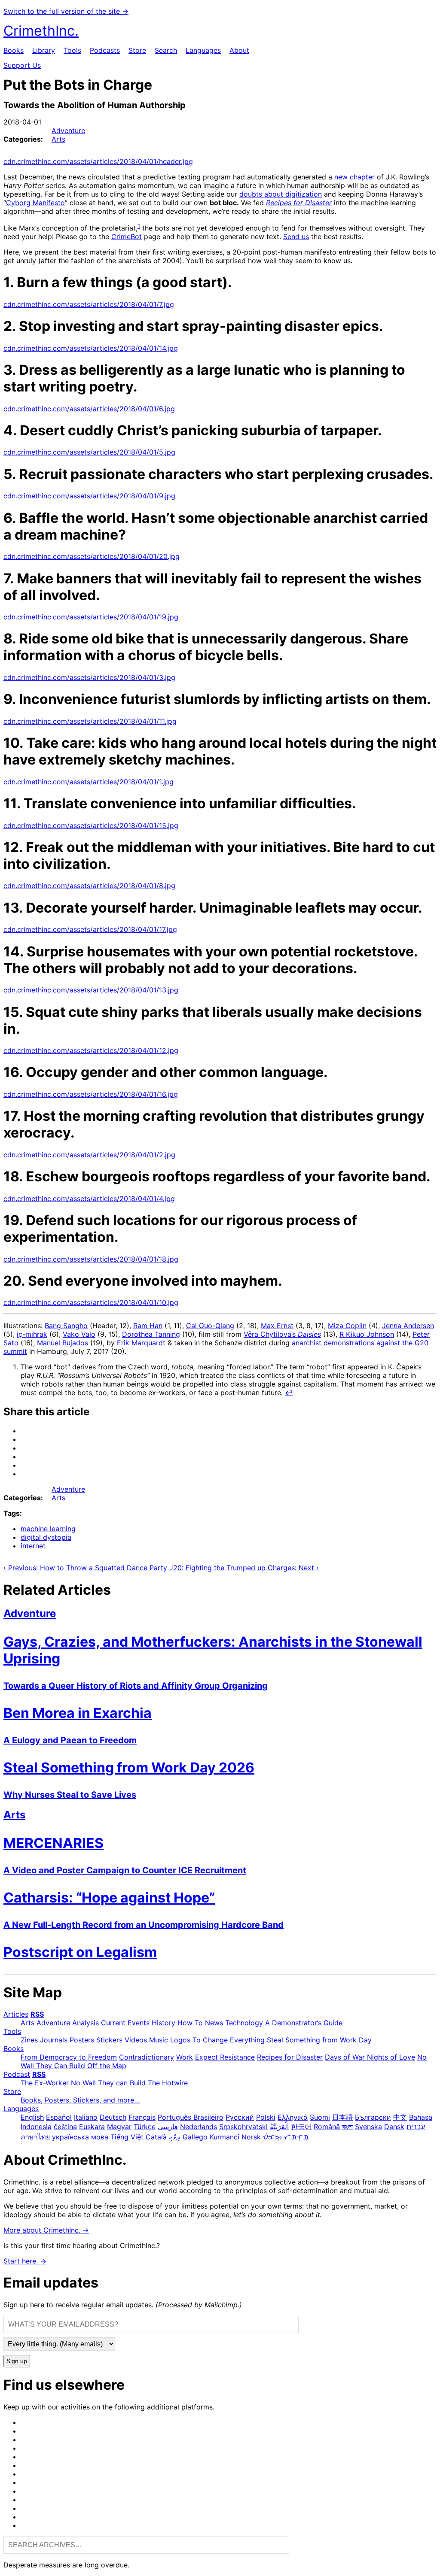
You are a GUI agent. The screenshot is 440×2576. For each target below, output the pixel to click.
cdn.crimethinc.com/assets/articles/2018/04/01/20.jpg (92, 556)
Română (327, 2127)
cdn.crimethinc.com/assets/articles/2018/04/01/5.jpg (89, 452)
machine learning (48, 1529)
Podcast (17, 2074)
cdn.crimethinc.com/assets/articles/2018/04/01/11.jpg (90, 721)
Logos (180, 2040)
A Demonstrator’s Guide (304, 2023)
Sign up (17, 2361)
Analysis (86, 2023)
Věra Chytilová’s (282, 1334)
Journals (54, 2040)
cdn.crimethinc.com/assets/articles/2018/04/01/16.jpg (91, 1094)
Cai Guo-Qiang (210, 1326)
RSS (37, 2014)
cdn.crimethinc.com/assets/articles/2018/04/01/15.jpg (91, 825)
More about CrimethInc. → (46, 2230)
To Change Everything (229, 2040)
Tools (72, 50)
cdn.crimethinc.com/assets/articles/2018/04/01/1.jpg (89, 782)
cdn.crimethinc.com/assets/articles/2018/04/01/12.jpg (91, 1050)
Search (166, 50)
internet (33, 1546)
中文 (400, 2117)
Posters (82, 2040)
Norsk (251, 2137)
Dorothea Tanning (151, 1334)
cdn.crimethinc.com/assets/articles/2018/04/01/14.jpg (91, 348)
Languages (203, 50)
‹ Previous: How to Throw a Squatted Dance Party (85, 1568)
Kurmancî (225, 2137)
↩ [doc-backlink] (289, 1393)
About (239, 50)
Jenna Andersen (408, 1326)
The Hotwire (168, 2083)
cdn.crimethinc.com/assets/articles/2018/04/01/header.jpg (98, 161)
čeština (65, 2127)
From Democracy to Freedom (69, 2057)
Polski (266, 2117)
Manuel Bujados (63, 1343)
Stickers (109, 2040)
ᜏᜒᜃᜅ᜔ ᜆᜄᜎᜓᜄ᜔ (286, 2137)
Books (14, 50)
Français (142, 2117)
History (163, 2023)
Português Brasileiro (191, 2117)
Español (59, 2117)
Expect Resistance (225, 2057)
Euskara (92, 2127)
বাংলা (347, 2127)
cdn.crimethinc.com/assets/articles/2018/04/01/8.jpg (89, 886)
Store (137, 50)
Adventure (68, 130)
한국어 (301, 2127)
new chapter (354, 177)
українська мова (80, 2137)
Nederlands (199, 2127)
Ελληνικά (293, 2117)
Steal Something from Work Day (319, 2040)
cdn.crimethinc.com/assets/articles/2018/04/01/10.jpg (91, 1302)
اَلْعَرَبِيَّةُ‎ (279, 2127)
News (214, 2023)
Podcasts (105, 50)
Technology (244, 2023)
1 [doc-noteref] (139, 226)
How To (190, 2023)
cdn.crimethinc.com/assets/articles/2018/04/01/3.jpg (89, 677)
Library (44, 50)
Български (373, 2117)
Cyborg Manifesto (35, 203)
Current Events (125, 2023)
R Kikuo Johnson (367, 1334)
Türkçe (145, 2127)
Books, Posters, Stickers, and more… (80, 2100)
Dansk (394, 2127)
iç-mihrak (32, 1334)
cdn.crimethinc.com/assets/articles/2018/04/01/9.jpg (89, 496)
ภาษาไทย (35, 2137)
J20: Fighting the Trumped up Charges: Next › (244, 1568)
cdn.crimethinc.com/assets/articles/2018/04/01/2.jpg (89, 1155)
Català (156, 2137)
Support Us (22, 65)
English (32, 2117)
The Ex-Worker (45, 2083)
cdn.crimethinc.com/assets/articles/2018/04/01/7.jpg (89, 304)
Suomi (320, 2117)
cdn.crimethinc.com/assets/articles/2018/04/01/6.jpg (89, 409)
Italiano (86, 2117)
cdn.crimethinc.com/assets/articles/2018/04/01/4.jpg (89, 1198)
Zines (29, 2040)
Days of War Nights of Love (370, 2057)
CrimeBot (127, 237)
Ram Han (148, 1326)
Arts (58, 139)
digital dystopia (46, 1537)
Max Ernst (277, 1326)
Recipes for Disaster (290, 2057)
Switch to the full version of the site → (66, 11)
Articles (16, 2014)
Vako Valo (79, 1334)
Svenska (368, 2127)
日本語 (342, 2117)
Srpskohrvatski (243, 2127)
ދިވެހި (175, 2137)
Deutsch (113, 2117)
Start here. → (25, 2261)
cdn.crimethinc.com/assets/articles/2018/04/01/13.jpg (91, 990)
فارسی (168, 2127)
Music (159, 2040)
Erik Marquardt (141, 1343)
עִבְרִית (416, 2127)
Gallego (195, 2137)
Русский (240, 2117)
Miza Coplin (347, 1326)
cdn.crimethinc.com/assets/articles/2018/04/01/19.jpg (91, 617)
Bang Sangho (66, 1326)
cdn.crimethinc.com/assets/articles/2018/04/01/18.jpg (91, 1259)
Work (185, 2057)
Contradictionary (147, 2057)
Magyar (119, 2127)
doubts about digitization (281, 194)
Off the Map (107, 2066)
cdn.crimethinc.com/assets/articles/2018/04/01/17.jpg (90, 929)
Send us (296, 237)
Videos (136, 2040)
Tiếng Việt (127, 2137)
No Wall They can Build (108, 2083)
